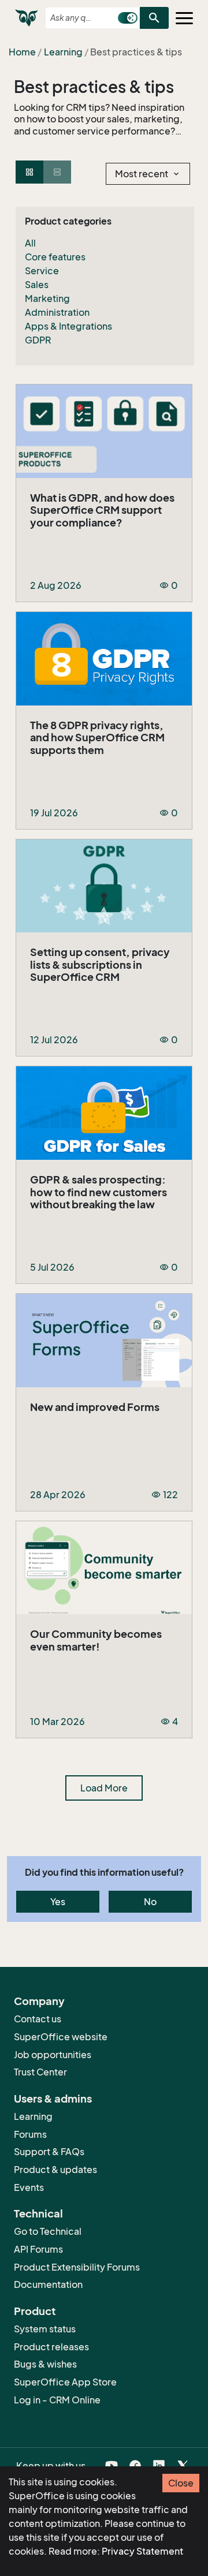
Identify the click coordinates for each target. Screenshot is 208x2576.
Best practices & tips (94, 87)
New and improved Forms (95, 1407)
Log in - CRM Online (57, 2400)
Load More (104, 1788)
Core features (55, 257)
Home (22, 52)
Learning (63, 52)
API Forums (38, 2249)
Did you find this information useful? (104, 1872)
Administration (57, 312)
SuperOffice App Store (65, 2382)
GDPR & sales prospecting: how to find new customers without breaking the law (99, 1192)
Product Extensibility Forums (77, 2267)
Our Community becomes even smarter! (96, 1640)
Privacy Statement (142, 2551)
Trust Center (40, 2072)
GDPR (38, 340)
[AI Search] (128, 18)
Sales (37, 285)
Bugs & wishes (45, 2364)
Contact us (38, 2019)
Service (42, 271)
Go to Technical (48, 2231)
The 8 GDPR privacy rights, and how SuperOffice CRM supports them (97, 738)
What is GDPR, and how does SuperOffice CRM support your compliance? (102, 510)
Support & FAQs (49, 2152)
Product (35, 2311)
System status (45, 2329)
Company (39, 2001)
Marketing (47, 298)
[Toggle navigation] (184, 18)
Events (29, 2187)
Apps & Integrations (68, 326)
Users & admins (53, 2099)
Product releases (51, 2347)
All (30, 243)
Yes (58, 1902)
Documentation (48, 2284)
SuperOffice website (61, 2037)
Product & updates (55, 2170)
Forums (30, 2134)
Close (181, 2483)
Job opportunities (53, 2055)
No (150, 1902)
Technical (38, 2213)
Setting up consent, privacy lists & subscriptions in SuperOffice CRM (100, 965)
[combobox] (81, 18)
